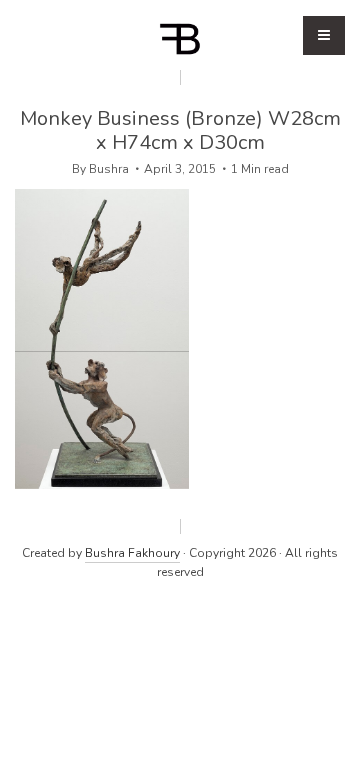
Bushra (109, 169)
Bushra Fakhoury (132, 553)
